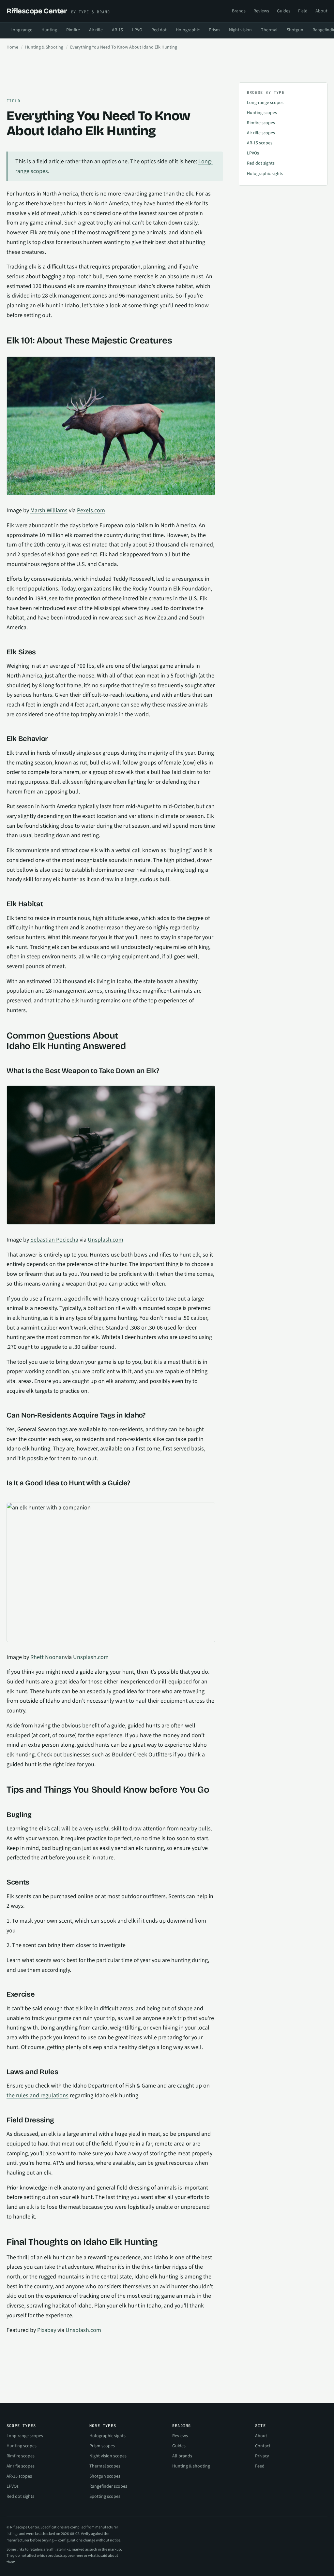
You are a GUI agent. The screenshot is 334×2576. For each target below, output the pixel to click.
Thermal (269, 30)
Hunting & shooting (191, 2466)
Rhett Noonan (48, 1657)
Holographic (188, 30)
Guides (284, 11)
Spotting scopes (105, 2496)
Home (12, 47)
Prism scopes (102, 2446)
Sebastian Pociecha (54, 1240)
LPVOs (253, 153)
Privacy (262, 2456)
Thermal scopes (105, 2466)
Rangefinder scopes (108, 2486)
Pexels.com (91, 510)
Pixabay (47, 2330)
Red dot (159, 30)
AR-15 (117, 30)
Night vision (240, 30)
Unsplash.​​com (83, 2330)
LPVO (137, 30)
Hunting (49, 30)
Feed (260, 2466)
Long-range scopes (265, 103)
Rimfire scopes (261, 123)
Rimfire (73, 30)
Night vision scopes (108, 2456)
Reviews (261, 11)
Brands (239, 11)
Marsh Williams (49, 510)
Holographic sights (265, 174)
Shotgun (295, 30)
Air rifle (96, 30)
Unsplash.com (106, 1240)
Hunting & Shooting (44, 47)
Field (303, 11)
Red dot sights (261, 163)
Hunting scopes (262, 113)
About (321, 11)
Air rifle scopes (261, 133)
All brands (182, 2456)
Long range (21, 30)
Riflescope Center (58, 11)
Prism (214, 30)
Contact (263, 2446)
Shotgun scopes (105, 2476)
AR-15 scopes (260, 143)
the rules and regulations (38, 2096)
